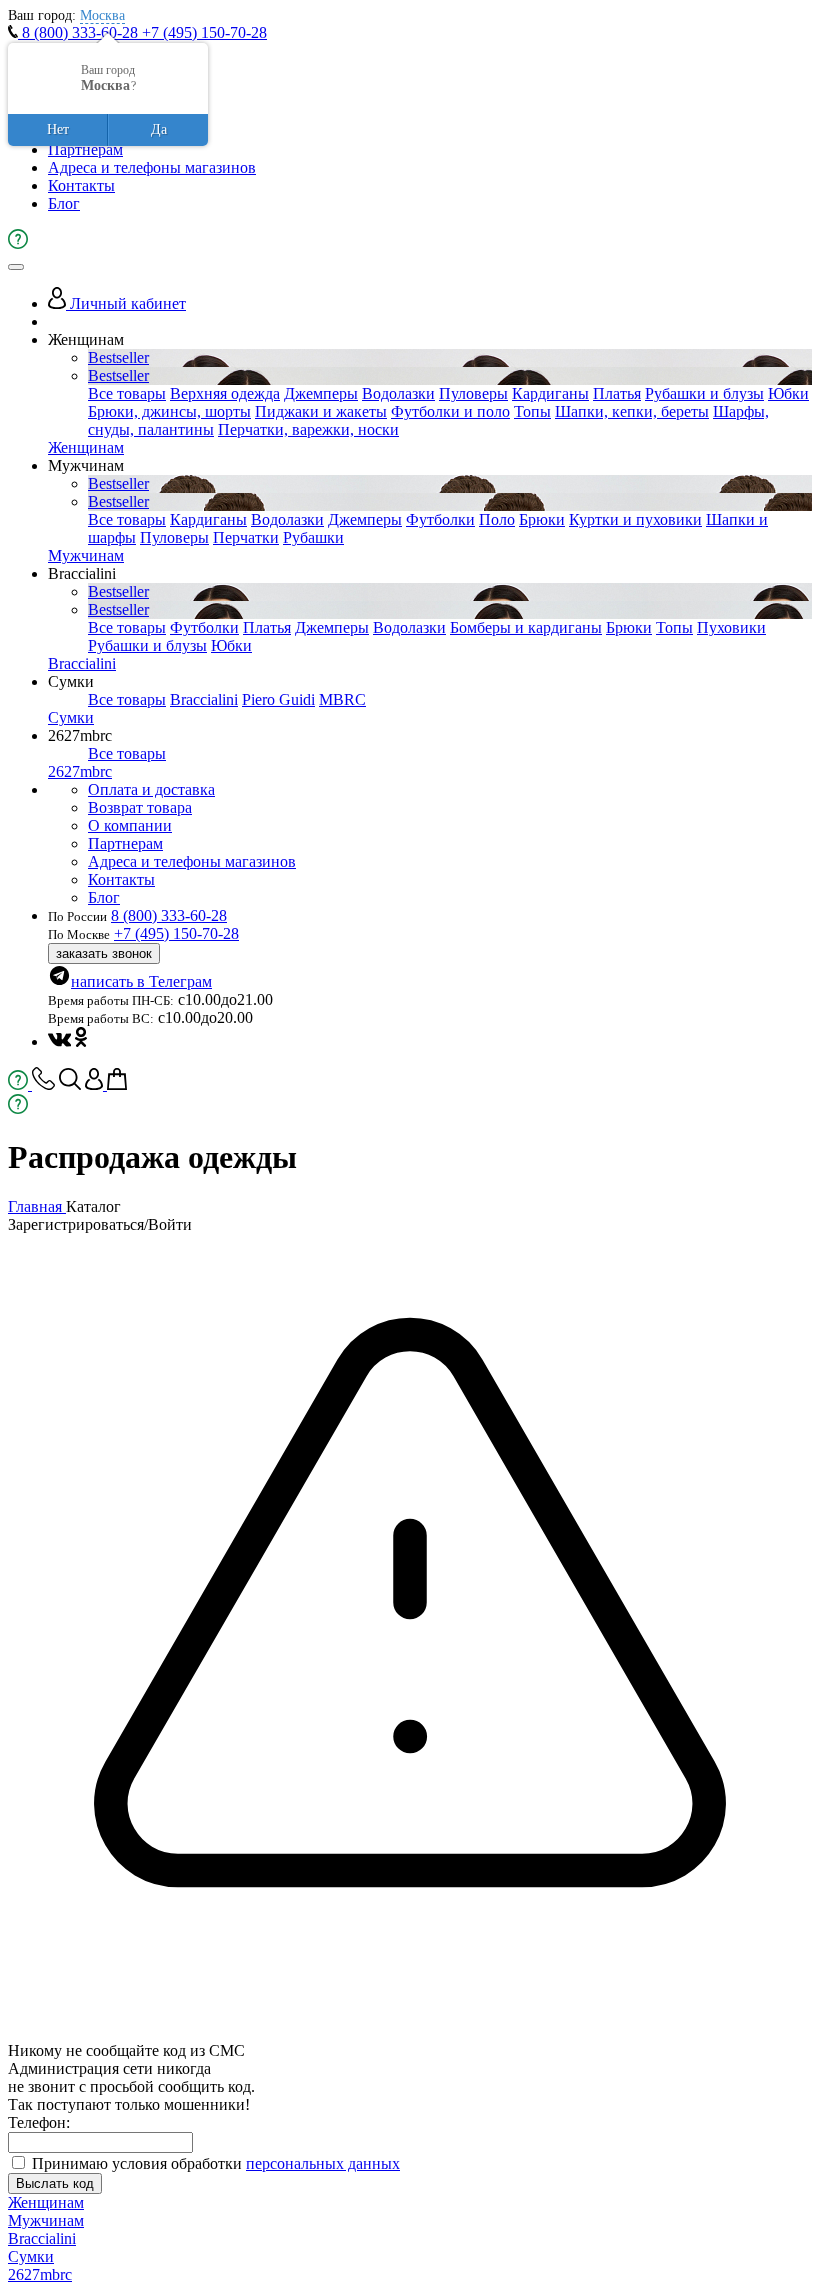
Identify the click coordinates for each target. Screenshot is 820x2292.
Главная (37, 1206)
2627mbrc (80, 771)
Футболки (440, 519)
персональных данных (323, 2163)
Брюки (542, 519)
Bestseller (118, 357)
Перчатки (246, 537)
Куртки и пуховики (635, 519)
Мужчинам (86, 555)
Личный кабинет (126, 303)
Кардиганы (550, 393)
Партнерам (85, 149)
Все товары (127, 393)
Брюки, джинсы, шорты (169, 411)
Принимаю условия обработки (216, 2163)
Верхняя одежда (225, 393)
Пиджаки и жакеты (321, 411)
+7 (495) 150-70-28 (204, 32)
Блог (64, 203)
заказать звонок (104, 953)
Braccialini (82, 663)
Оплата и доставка (151, 789)
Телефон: (39, 2122)
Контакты (81, 185)
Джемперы (321, 393)
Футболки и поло (450, 411)
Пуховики (731, 627)
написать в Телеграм (141, 981)
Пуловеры (473, 393)
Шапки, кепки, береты (632, 411)
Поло (497, 519)
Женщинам (86, 447)
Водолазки (398, 393)
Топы (532, 411)
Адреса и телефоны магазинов (152, 167)
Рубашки (313, 537)
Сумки (71, 717)
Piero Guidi (278, 699)
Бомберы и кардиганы (526, 627)
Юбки (788, 393)
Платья (617, 393)
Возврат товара (140, 807)
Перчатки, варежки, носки (308, 429)
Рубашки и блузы (704, 393)
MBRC (342, 699)
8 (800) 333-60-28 (80, 32)
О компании (130, 825)
